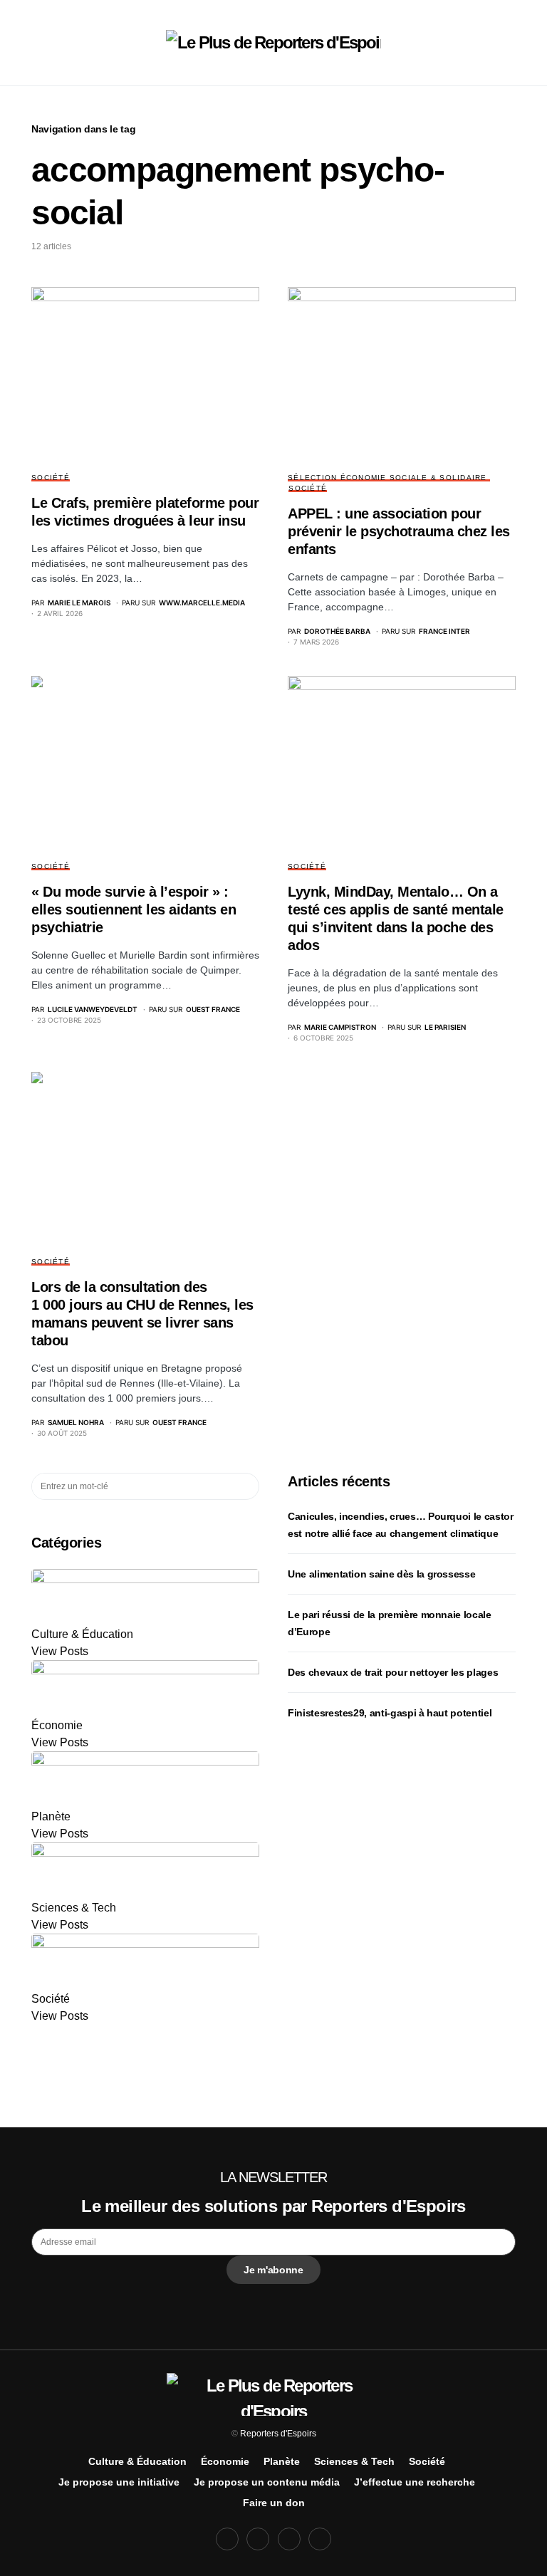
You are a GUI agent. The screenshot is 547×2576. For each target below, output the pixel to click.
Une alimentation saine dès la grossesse (381, 1574)
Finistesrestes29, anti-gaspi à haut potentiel (390, 1713)
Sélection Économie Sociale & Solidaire (387, 478)
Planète (282, 2461)
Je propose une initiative (119, 2482)
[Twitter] (258, 2539)
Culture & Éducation (137, 2461)
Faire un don (274, 2503)
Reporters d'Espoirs (278, 2434)
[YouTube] (289, 2539)
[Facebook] (227, 2539)
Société (51, 478)
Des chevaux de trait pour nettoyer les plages (393, 1672)
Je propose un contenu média (267, 2482)
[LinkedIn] (320, 2539)
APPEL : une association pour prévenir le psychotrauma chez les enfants (399, 531)
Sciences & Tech (354, 2461)
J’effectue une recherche (415, 2482)
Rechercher (248, 1486)
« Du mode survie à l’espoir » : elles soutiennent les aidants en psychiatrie (134, 909)
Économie (225, 2461)
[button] (36, 43)
